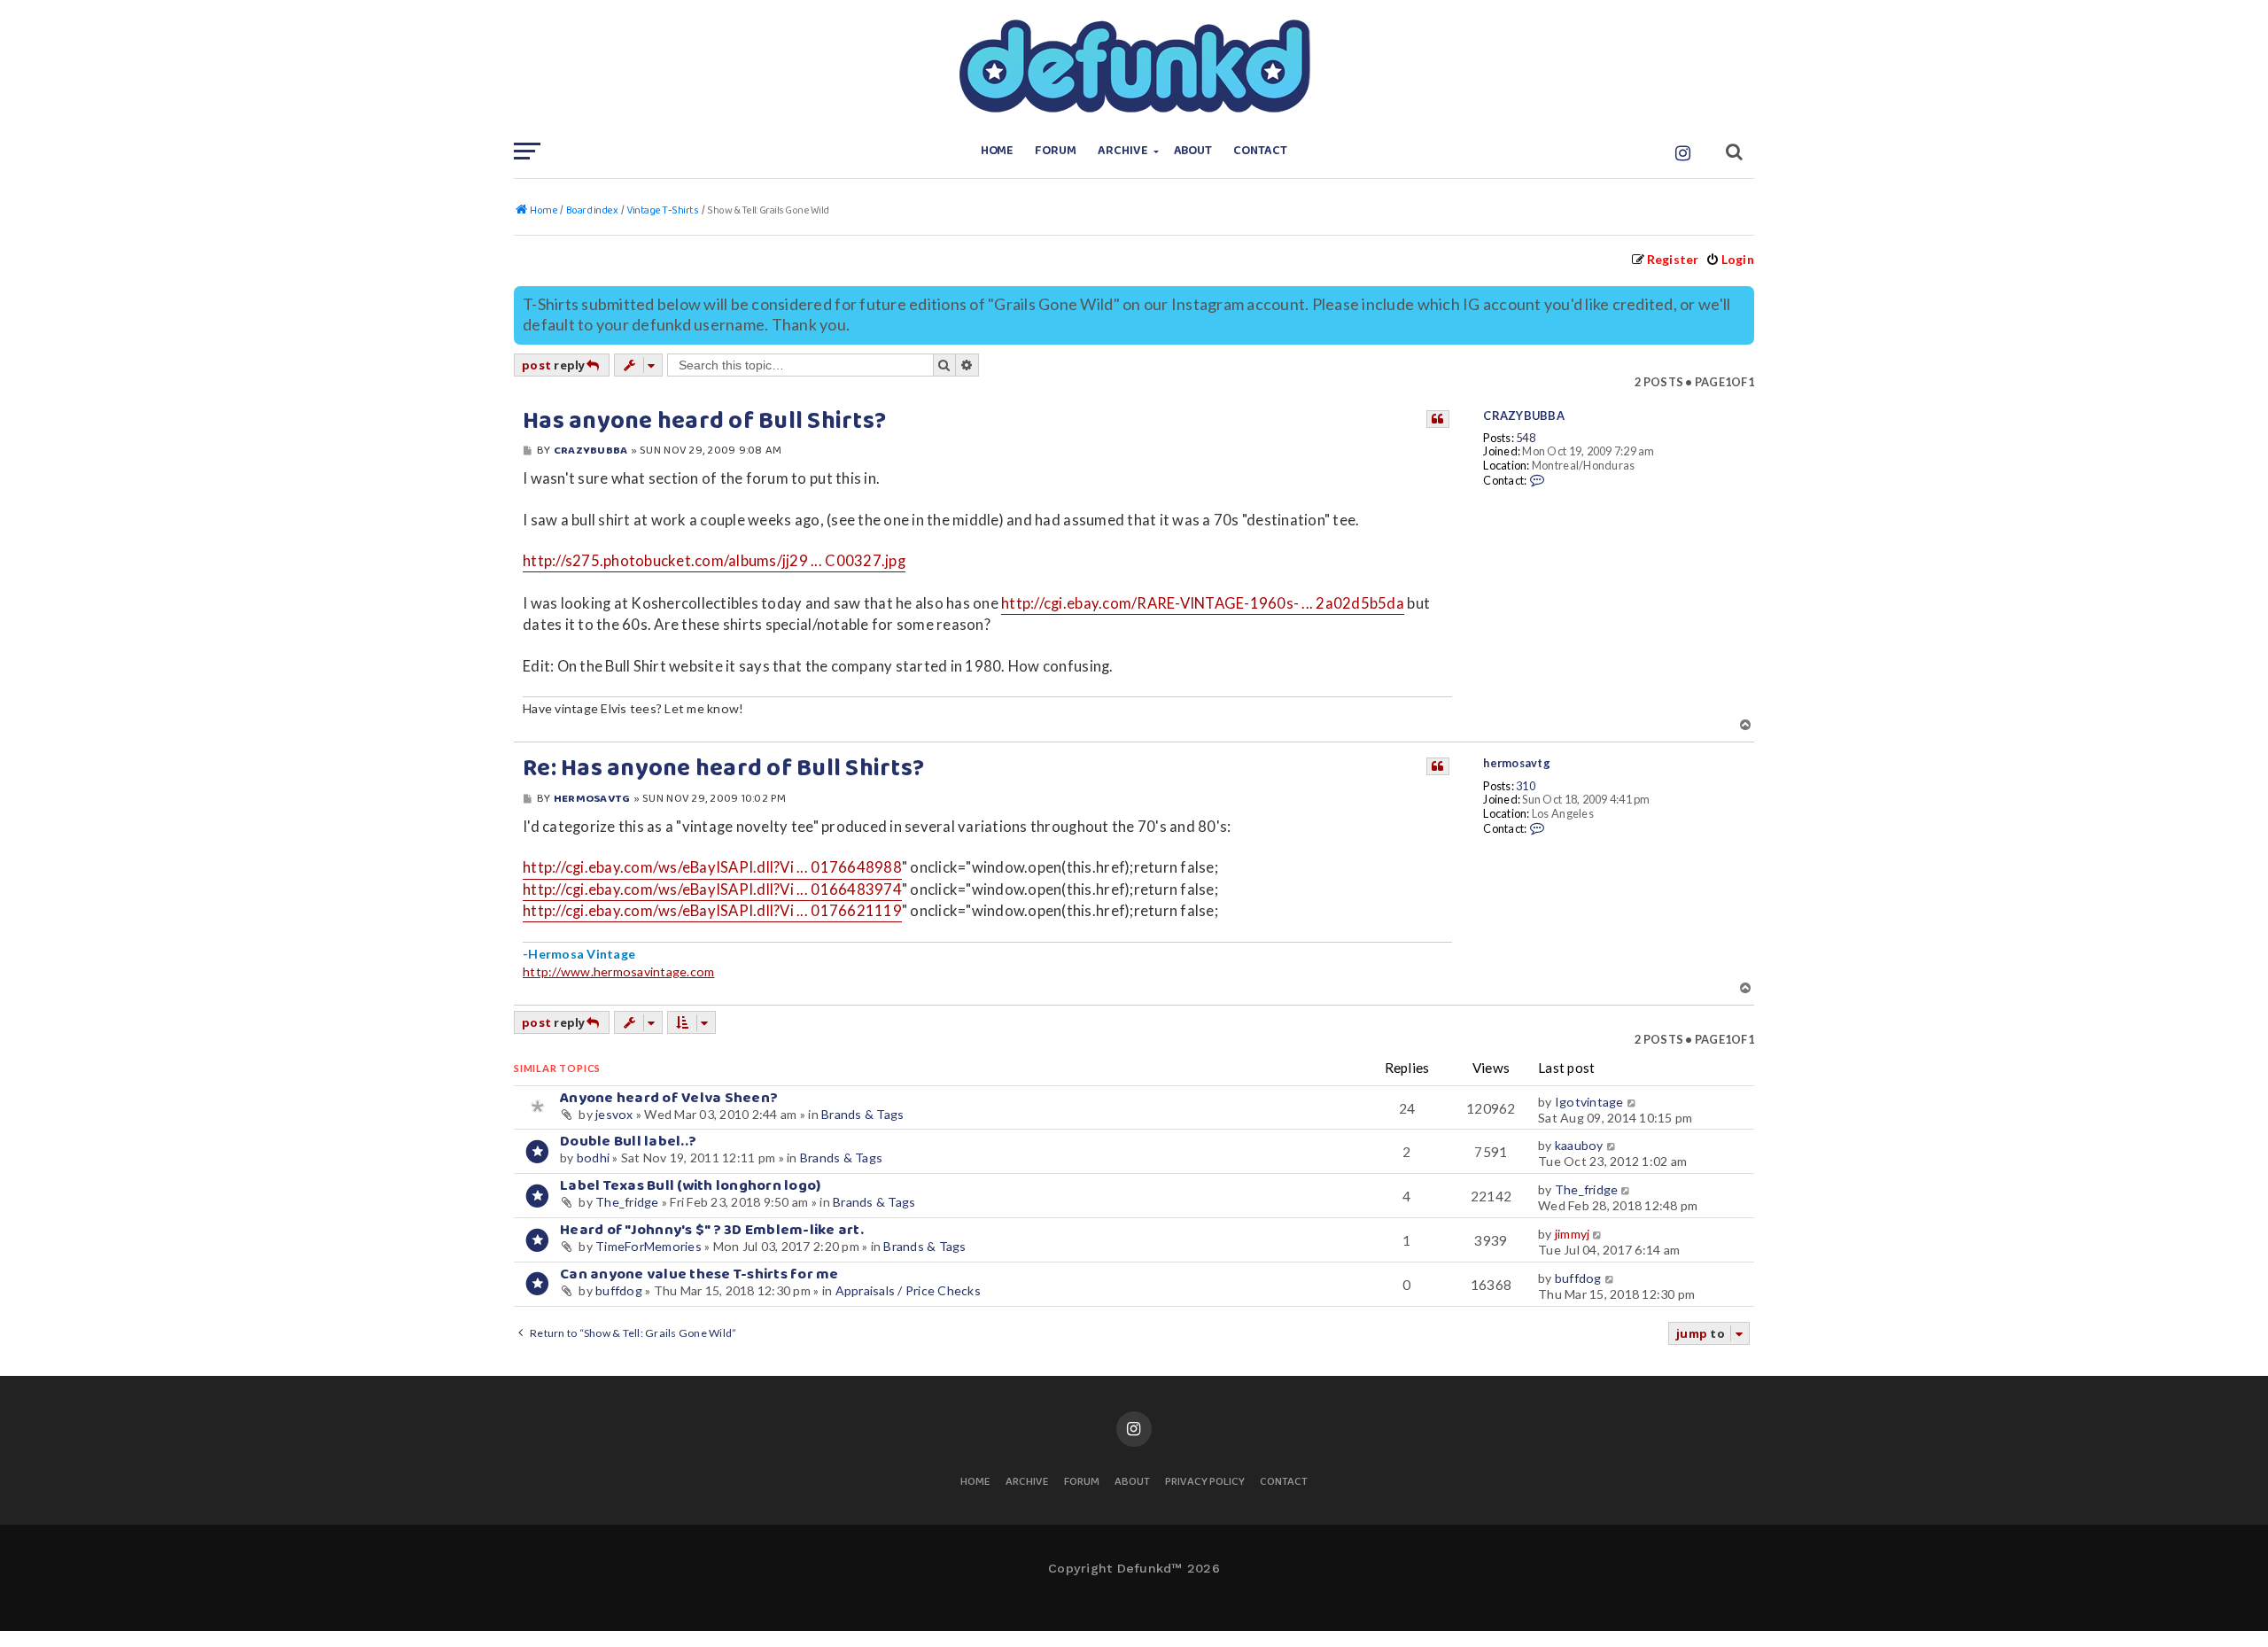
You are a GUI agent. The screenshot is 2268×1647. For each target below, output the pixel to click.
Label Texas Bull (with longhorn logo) (690, 1186)
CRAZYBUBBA (1524, 416)
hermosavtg (1517, 763)
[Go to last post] (1632, 1102)
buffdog (619, 1290)
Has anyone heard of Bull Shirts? (704, 422)
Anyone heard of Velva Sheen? (669, 1098)
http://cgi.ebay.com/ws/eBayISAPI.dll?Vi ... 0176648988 (712, 867)
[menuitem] (1730, 259)
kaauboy (1579, 1145)
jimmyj (1573, 1234)
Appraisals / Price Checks (908, 1290)
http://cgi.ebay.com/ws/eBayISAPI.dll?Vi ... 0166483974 (712, 890)
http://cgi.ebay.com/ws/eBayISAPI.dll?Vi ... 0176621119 (712, 911)
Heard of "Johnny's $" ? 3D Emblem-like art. (712, 1230)
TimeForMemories (649, 1246)
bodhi (593, 1158)
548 (1526, 438)
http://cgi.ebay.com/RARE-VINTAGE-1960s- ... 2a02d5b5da (1203, 603)
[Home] (1134, 66)
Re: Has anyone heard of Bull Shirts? (723, 769)
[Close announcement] (1743, 298)
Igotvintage (1589, 1102)
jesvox (614, 1114)
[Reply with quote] (1438, 419)
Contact (1260, 151)
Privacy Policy (1205, 1483)
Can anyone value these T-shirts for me (699, 1274)
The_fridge (627, 1202)
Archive (1123, 151)
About (1193, 151)
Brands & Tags (862, 1114)
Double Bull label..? (628, 1142)
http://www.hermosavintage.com (618, 971)
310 (1526, 786)
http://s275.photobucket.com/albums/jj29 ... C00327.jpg (714, 561)
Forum (1056, 151)
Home (998, 151)
